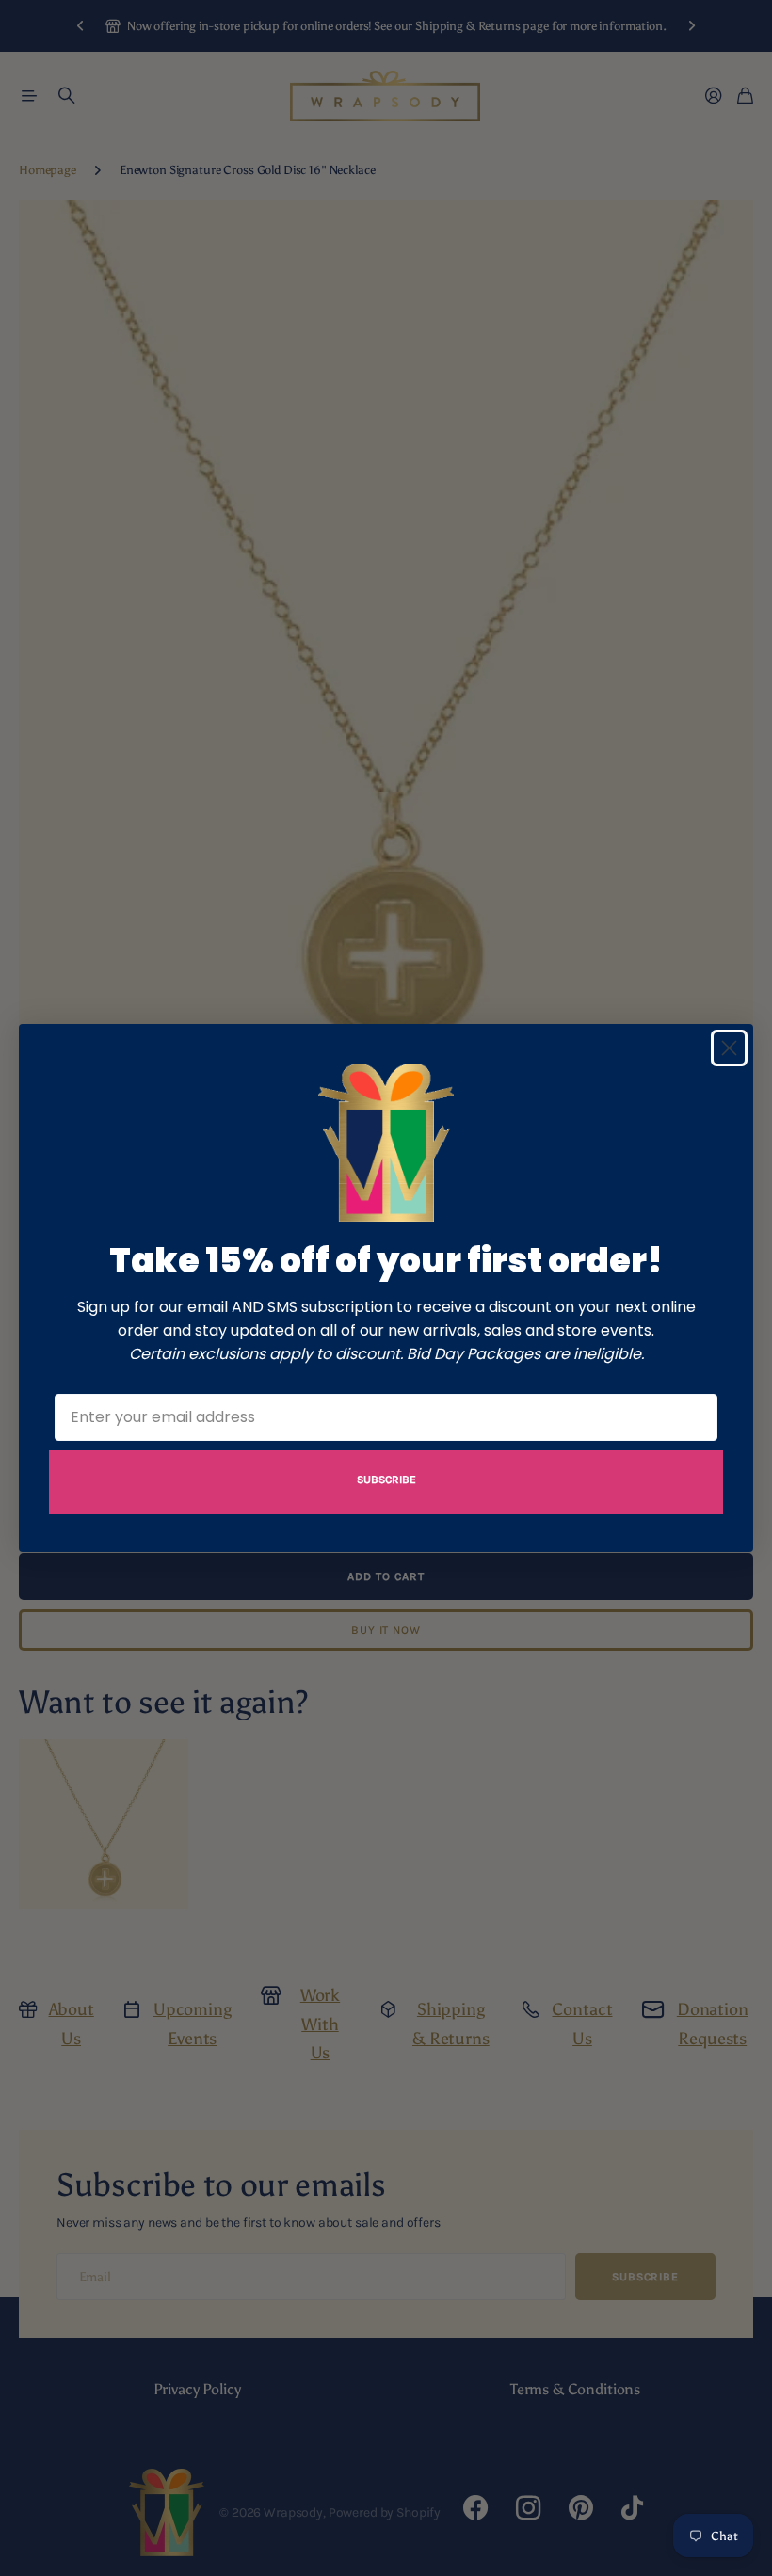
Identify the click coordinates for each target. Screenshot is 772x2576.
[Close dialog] (729, 1048)
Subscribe (386, 1480)
